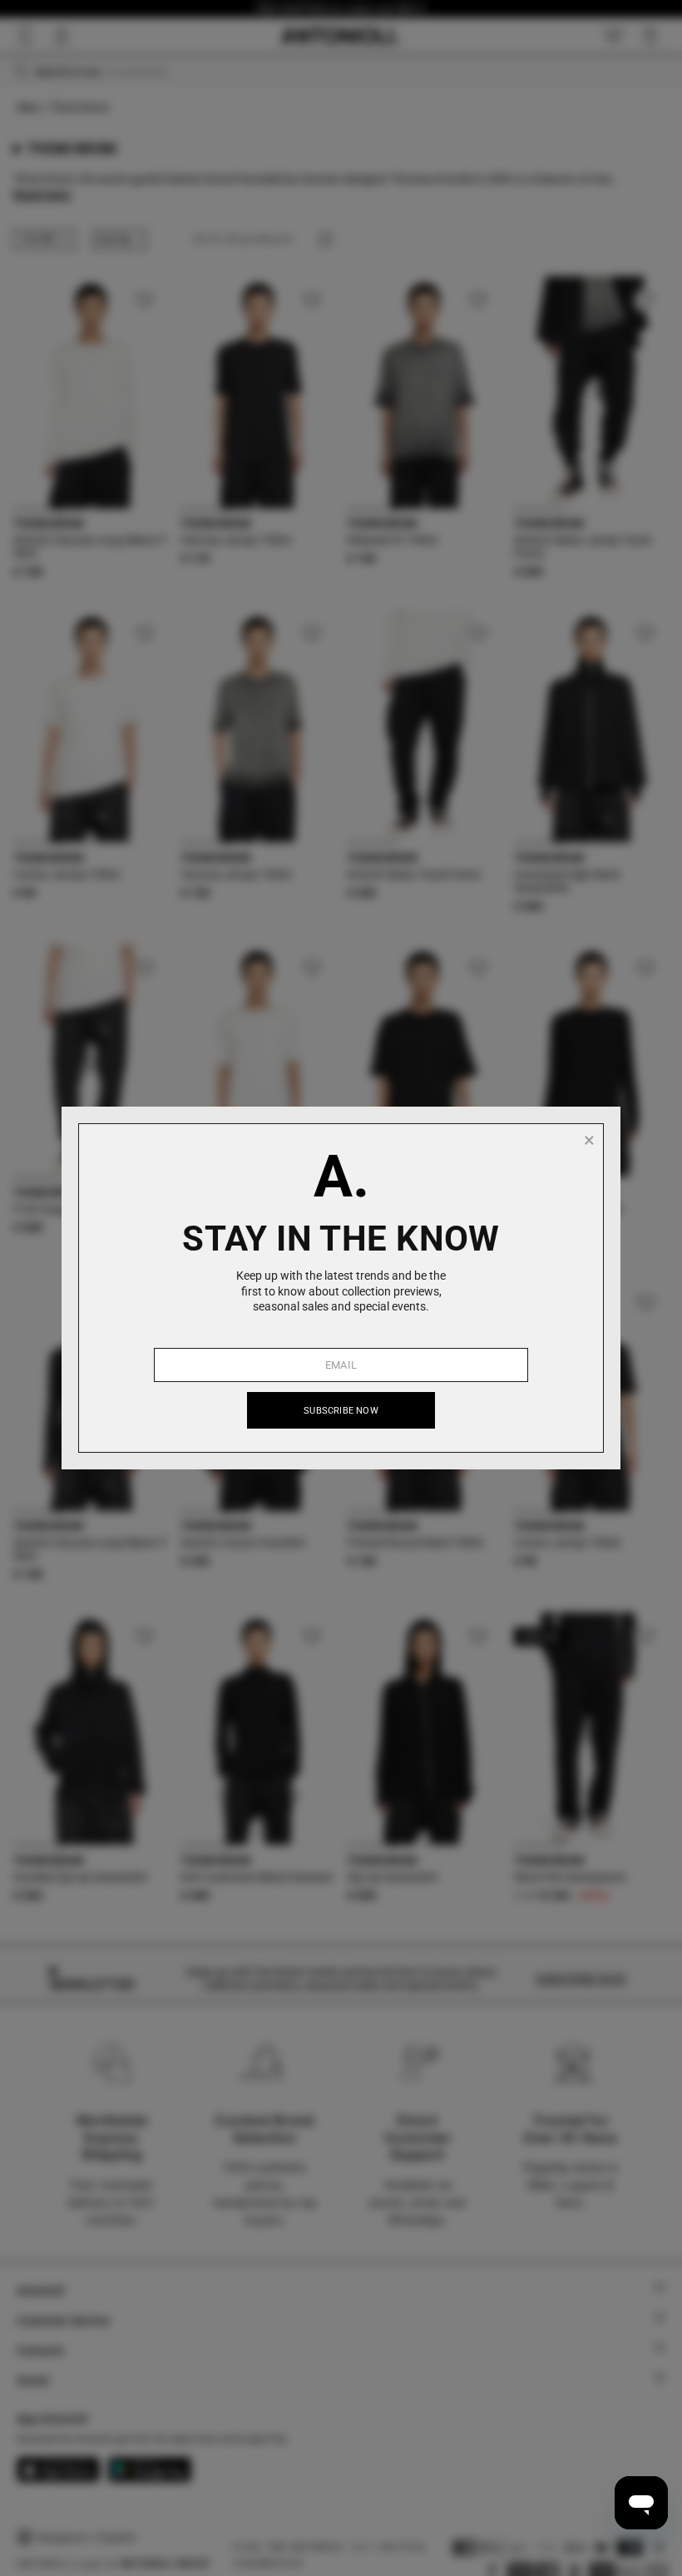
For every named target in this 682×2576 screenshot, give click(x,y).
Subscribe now (341, 1411)
